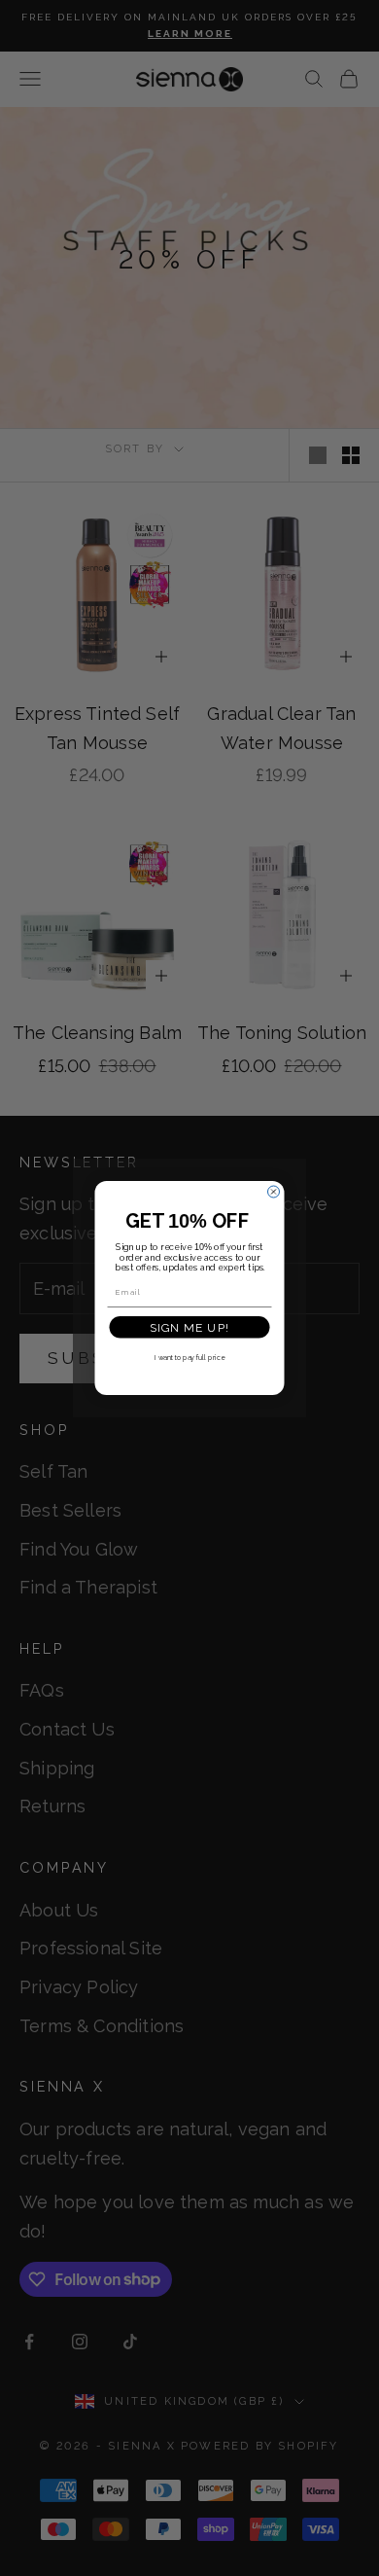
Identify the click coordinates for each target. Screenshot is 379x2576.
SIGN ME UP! (190, 1327)
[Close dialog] (274, 1192)
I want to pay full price (189, 1358)
